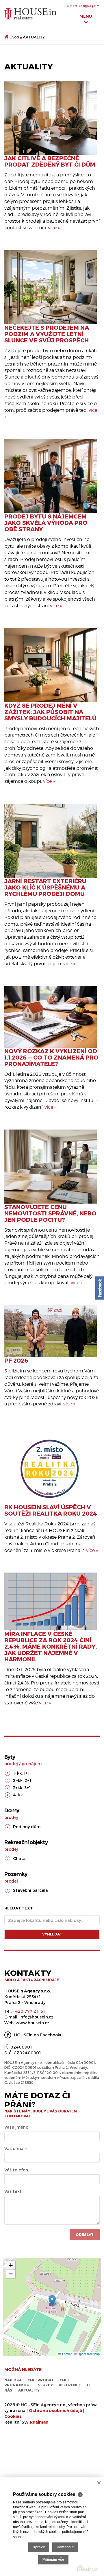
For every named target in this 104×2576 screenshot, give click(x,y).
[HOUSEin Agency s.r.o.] (30, 13)
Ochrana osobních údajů (55, 2410)
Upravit (39, 2547)
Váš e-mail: (15, 2148)
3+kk (18, 1788)
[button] (52, 2301)
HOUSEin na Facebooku (38, 2035)
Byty (10, 1757)
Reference (70, 2385)
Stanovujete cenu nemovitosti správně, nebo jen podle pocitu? (50, 1213)
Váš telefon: (17, 2170)
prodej (11, 1764)
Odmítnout (65, 2547)
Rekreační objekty (26, 1842)
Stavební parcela (30, 1890)
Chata (19, 1858)
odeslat (85, 2234)
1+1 (27, 1773)
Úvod (14, 37)
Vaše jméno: (17, 2127)
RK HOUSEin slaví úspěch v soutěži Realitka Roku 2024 (51, 1510)
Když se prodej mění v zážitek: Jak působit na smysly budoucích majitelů (50, 712)
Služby (45, 2385)
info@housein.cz (36, 2017)
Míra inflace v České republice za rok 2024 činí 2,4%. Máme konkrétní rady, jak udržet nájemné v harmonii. (51, 1646)
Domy (12, 1811)
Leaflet (66, 2354)
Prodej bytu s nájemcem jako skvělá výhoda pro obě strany (46, 523)
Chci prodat (41, 2380)
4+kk (18, 1795)
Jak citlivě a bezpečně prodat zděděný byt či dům (50, 161)
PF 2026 (16, 1360)
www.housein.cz (32, 2023)
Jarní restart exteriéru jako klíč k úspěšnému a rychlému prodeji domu (45, 887)
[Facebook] (100, 1288)
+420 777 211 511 (30, 2011)
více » (54, 228)
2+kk (18, 1780)
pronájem (32, 1764)
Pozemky (16, 1874)
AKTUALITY (29, 2390)
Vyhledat (52, 1934)
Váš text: (13, 2191)
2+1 (28, 1780)
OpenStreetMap (89, 2354)
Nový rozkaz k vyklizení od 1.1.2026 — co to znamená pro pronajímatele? (51, 1057)
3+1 (27, 1788)
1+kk (17, 1773)
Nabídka (13, 2380)
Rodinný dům (27, 1827)
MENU (86, 16)
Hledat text (19, 1908)
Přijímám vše (53, 2560)
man (39, 2422)
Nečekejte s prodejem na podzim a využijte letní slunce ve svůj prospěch (47, 334)
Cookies (13, 2416)
